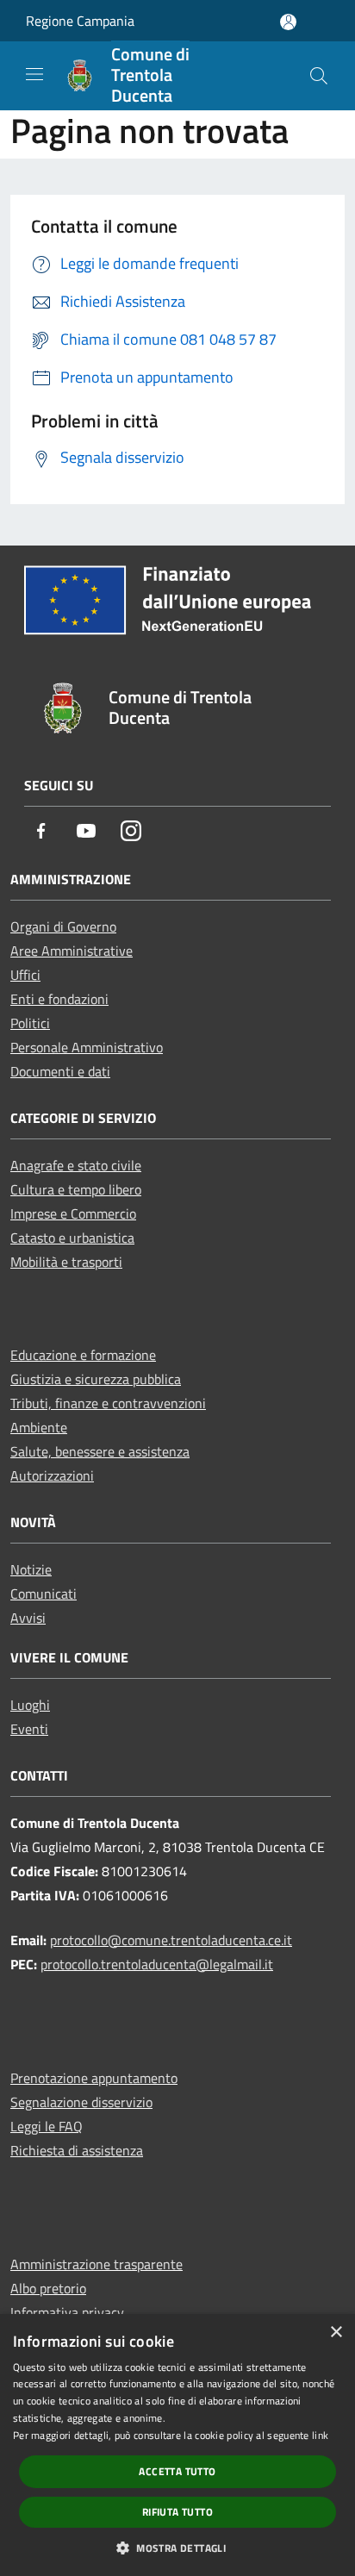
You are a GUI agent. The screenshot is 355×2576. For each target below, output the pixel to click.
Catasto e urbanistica (72, 1238)
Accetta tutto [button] (177, 2471)
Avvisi (28, 1618)
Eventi (29, 1729)
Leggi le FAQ (47, 2126)
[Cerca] (319, 76)
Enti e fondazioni (59, 999)
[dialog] (177, 2445)
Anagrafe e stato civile (76, 1165)
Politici (30, 1023)
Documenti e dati (60, 1071)
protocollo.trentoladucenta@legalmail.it (157, 1964)
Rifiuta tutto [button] (177, 2512)
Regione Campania (80, 21)
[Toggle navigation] (34, 74)
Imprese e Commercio (73, 1213)
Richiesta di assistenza (77, 2150)
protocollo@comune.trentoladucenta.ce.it (171, 1940)
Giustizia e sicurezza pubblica (96, 1379)
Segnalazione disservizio (81, 2102)
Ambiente (39, 1427)
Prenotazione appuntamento (94, 2078)
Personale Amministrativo (87, 1047)
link (320, 2435)
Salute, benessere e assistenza (100, 1451)
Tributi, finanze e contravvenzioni (108, 1403)
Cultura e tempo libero (76, 1189)
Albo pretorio (48, 2288)
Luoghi (30, 1705)
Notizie (31, 1569)
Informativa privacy (67, 2312)
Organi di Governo (63, 926)
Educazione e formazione (83, 1355)
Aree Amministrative (72, 951)
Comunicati (44, 1594)
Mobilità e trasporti (66, 1262)
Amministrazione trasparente (97, 2264)
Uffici (25, 975)
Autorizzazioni (52, 1475)
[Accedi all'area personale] (288, 22)
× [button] (336, 2333)
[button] (177, 2548)
